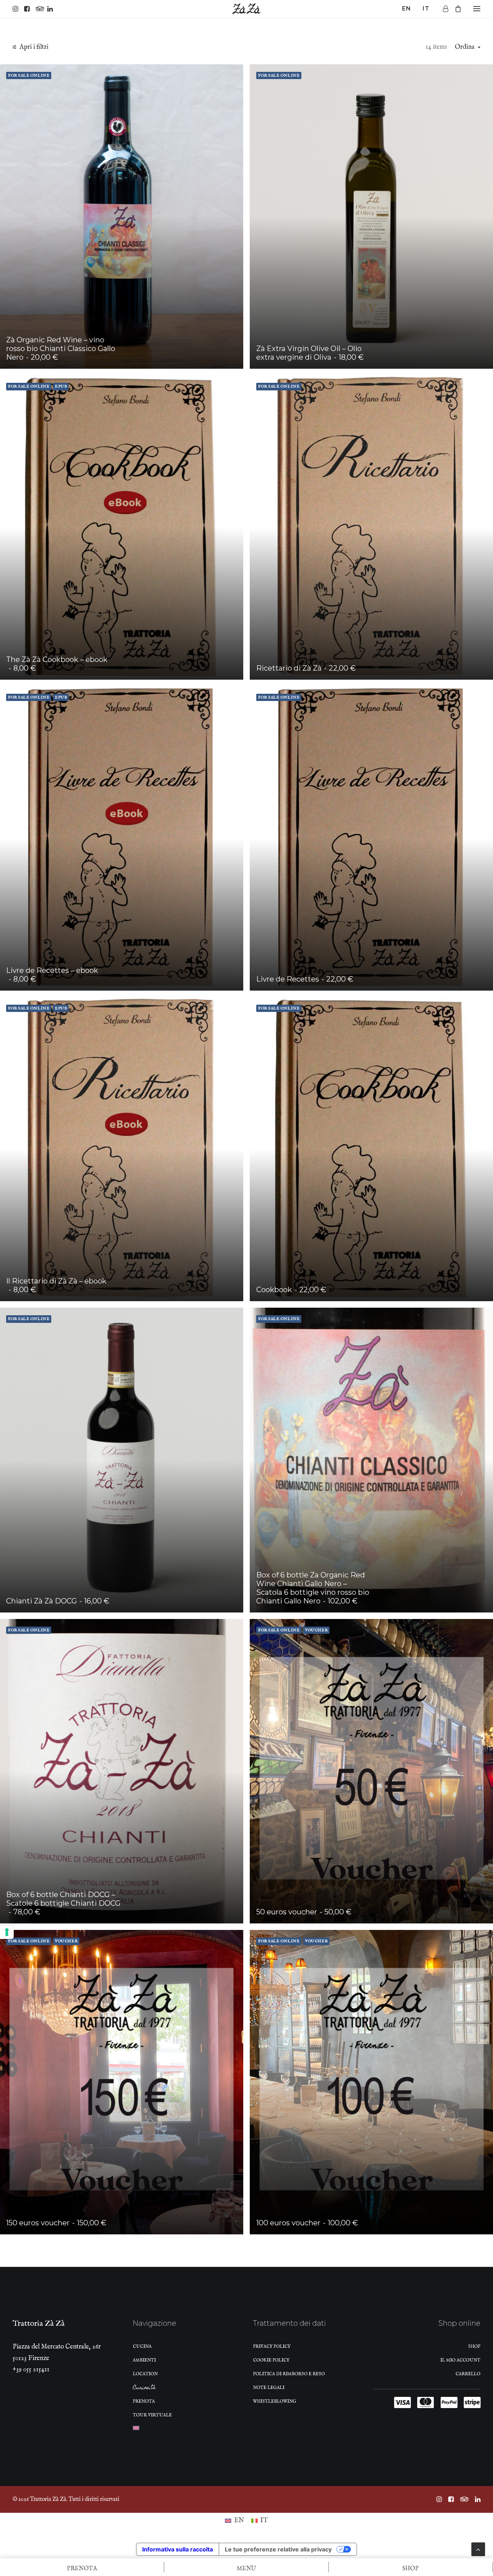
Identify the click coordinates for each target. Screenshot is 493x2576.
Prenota (144, 2401)
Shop (474, 2346)
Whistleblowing (275, 2401)
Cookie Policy (271, 2360)
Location (145, 2374)
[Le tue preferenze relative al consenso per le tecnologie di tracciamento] (7, 1932)
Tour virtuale (152, 2415)
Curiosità (144, 2389)
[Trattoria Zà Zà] (247, 9)
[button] (17, 9)
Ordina (465, 47)
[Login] (442, 9)
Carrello (468, 2374)
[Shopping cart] (455, 9)
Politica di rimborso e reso (289, 2374)
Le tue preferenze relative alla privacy (278, 2549)
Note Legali (269, 2388)
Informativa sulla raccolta (178, 2549)
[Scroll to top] (478, 2549)
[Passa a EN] (136, 2430)
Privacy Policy (272, 2346)
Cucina (142, 2346)
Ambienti (144, 2360)
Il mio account (460, 2360)
